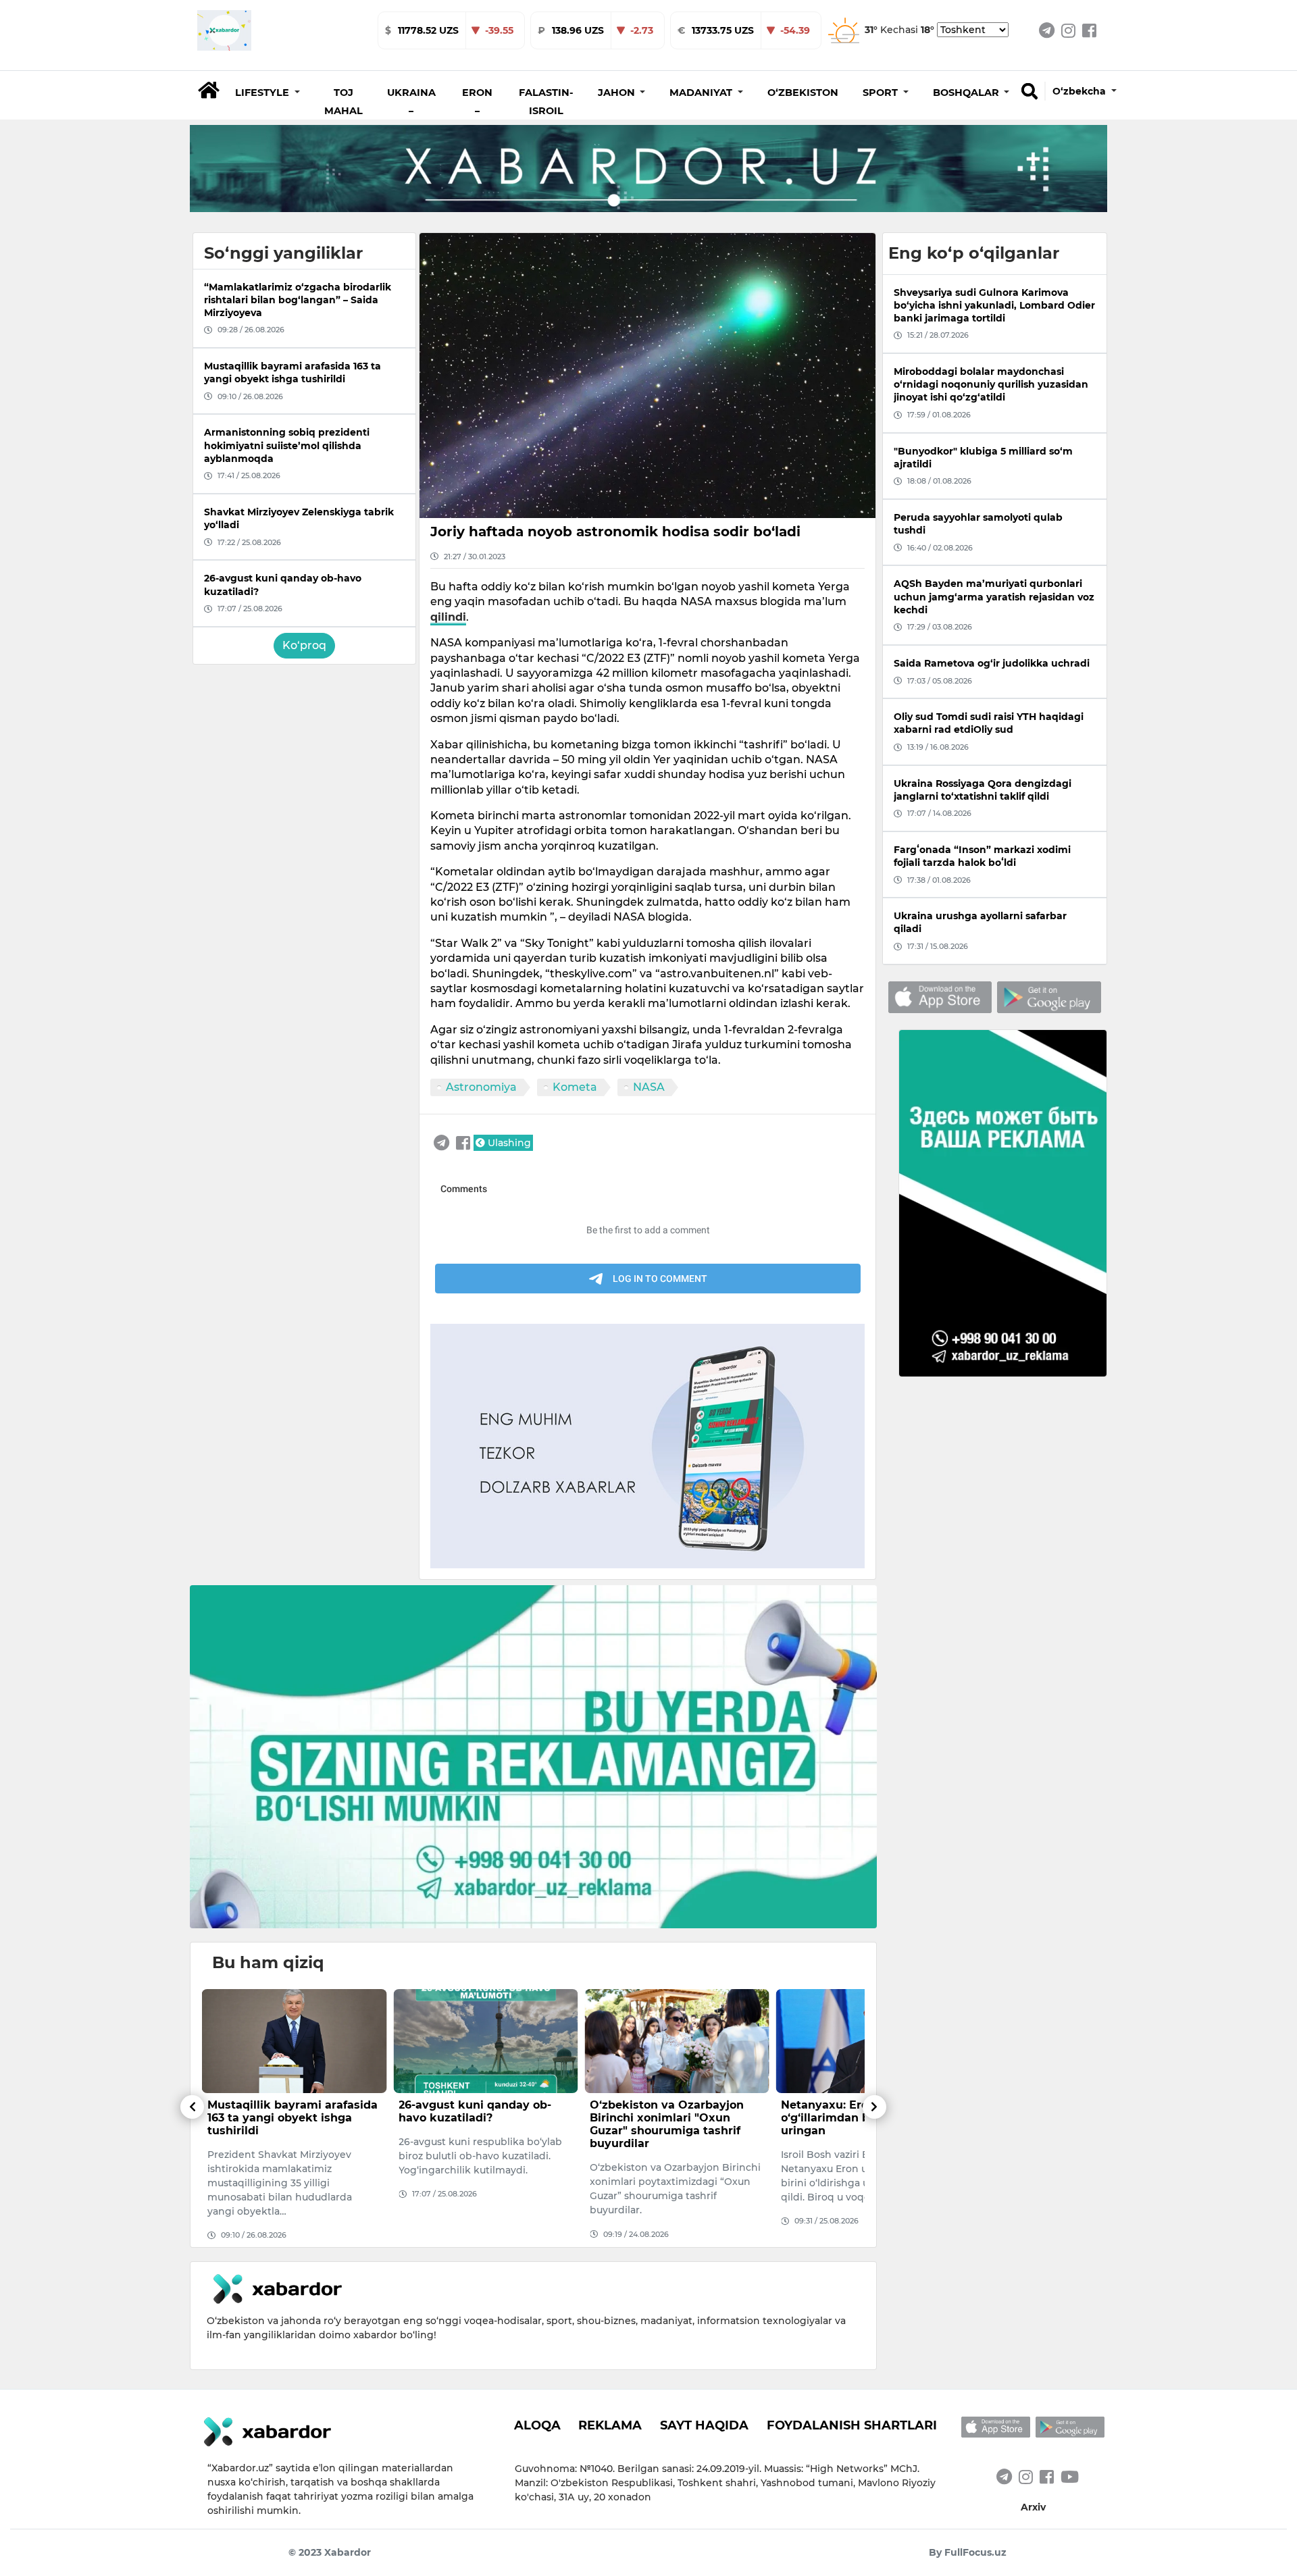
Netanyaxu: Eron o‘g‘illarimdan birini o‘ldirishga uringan (677, 2118)
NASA (649, 1087)
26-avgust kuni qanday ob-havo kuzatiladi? (284, 2111)
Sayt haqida (704, 2425)
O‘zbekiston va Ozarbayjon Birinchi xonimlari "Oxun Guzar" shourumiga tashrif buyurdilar (476, 2124)
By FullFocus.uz (968, 2552)
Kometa (575, 1087)
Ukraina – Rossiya (411, 111)
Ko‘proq (304, 645)
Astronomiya (481, 1087)
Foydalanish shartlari (852, 2425)
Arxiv (1033, 2507)
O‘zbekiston (803, 93)
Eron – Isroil (477, 111)
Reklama (610, 2425)
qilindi (448, 617)
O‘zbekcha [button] (1080, 91)
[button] (268, 93)
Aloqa (537, 2425)
